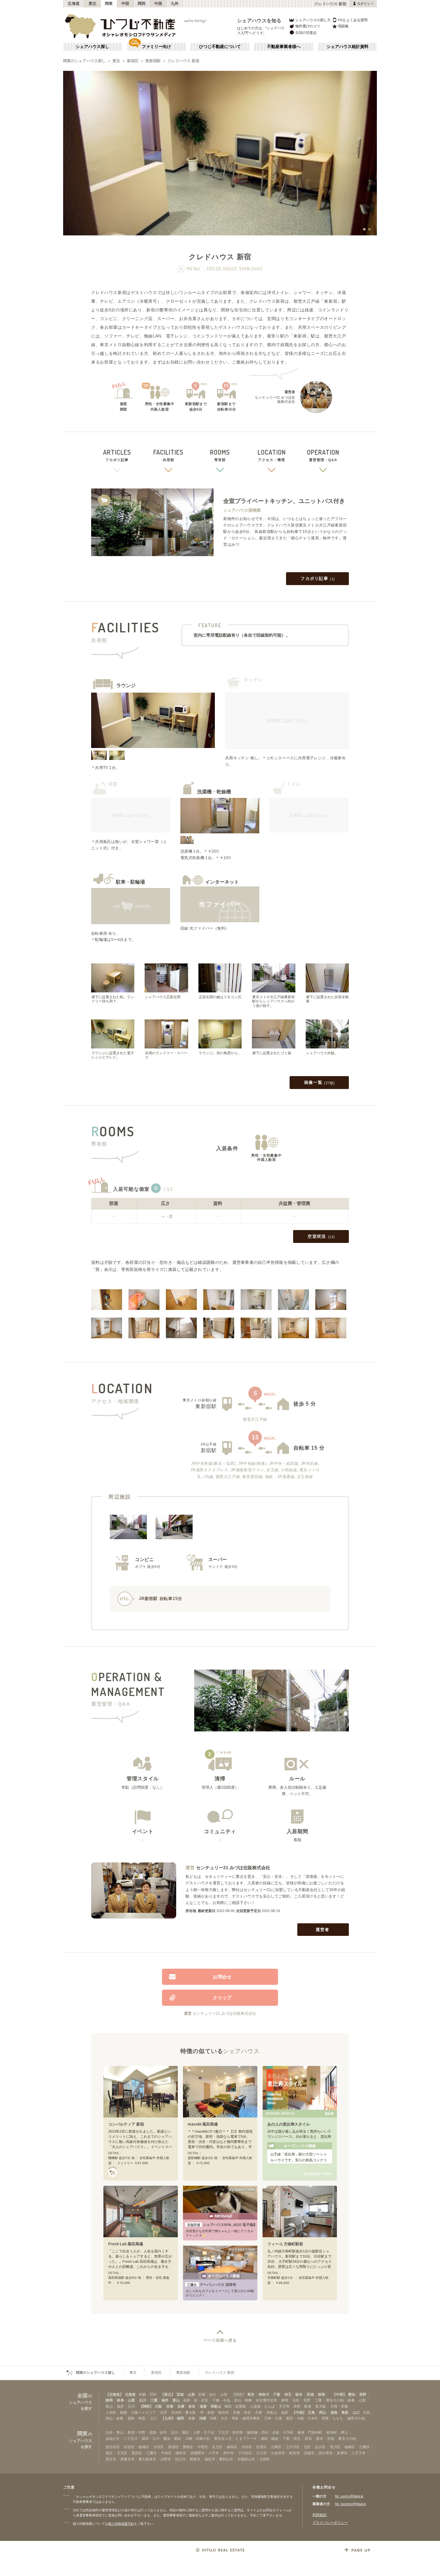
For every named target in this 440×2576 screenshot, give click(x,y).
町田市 (295, 2453)
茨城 (310, 2394)
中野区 (203, 2447)
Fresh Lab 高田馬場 (126, 2244)
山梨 (131, 2400)
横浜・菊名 (172, 2439)
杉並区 (129, 2447)
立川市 (261, 2453)
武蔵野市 (197, 2453)
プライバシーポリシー (330, 2523)
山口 (356, 2412)
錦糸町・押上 (337, 2432)
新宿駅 (209, 1450)
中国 (158, 4)
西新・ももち (332, 2418)
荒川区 (335, 2447)
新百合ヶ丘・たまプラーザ (235, 2439)
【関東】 (239, 2394)
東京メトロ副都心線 (200, 1400)
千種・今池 (221, 2400)
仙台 (213, 2394)
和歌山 (216, 2406)
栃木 (299, 2394)
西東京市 (128, 2459)
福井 (165, 2400)
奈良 (192, 2406)
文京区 (122, 2453)
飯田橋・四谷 (258, 2432)
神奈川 (264, 2394)
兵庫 (181, 2406)
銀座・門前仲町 (310, 2432)
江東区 (364, 2447)
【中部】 (340, 2394)
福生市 (210, 2459)
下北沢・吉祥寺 (230, 2432)
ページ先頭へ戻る (220, 2340)
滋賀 (203, 2406)
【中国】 (299, 2412)
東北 (93, 4)
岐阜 (120, 2400)
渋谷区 (247, 2447)
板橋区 (144, 2447)
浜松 (296, 2400)
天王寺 (284, 2406)
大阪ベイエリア (143, 2412)
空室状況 (321, 1236)
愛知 (352, 2394)
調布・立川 (151, 2439)
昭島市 (195, 2459)
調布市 (181, 2453)
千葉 (277, 2394)
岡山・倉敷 (115, 2418)
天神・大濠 (273, 2418)
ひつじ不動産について (220, 47)
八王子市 (359, 2453)
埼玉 (288, 2394)
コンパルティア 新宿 (126, 2124)
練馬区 (232, 2447)
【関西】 (146, 2406)
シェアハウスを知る (259, 20)
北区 (307, 2447)
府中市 (229, 2453)
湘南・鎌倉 (269, 2439)
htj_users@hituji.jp (349, 2496)
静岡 (109, 2400)
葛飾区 (350, 2447)
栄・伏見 (201, 2400)
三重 (154, 2400)
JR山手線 (209, 1444)
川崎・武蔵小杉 (198, 2439)
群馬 (321, 2394)
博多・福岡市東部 (246, 2418)
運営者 (323, 1930)
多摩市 (342, 2453)
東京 (116, 61)
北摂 (163, 2412)
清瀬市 (309, 2453)
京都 (170, 2406)
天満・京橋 (339, 2406)
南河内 (223, 2412)
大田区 (159, 2447)
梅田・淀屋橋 (235, 2406)
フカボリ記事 (318, 578)
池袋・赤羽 (158, 2432)
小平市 (214, 2453)
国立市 (111, 2459)
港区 (109, 2453)
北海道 (74, 4)
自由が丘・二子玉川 (122, 2439)
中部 (125, 4)
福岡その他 (356, 2418)
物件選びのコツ (308, 26)
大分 (192, 2418)
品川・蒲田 (180, 2432)
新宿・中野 (136, 2432)
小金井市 (278, 2453)
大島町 (265, 2459)
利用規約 (320, 2515)
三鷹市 (152, 2453)
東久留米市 (147, 2459)
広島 (311, 2412)
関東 (109, 4)
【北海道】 (115, 2394)
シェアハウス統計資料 (348, 47)
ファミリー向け (156, 47)
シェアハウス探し (92, 47)
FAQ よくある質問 (353, 20)
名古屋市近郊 (266, 2400)
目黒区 (261, 2447)
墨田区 (137, 2453)
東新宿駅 (153, 61)
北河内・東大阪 (183, 2412)
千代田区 (245, 2453)
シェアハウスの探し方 (313, 20)
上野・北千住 (204, 2432)
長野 (363, 2394)
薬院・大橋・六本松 (302, 2418)
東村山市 (226, 2459)
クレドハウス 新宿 (183, 61)
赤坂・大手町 (283, 2432)
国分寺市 (326, 2453)
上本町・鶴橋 (116, 2412)
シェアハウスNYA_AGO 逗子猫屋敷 (221, 2225)
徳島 (334, 2412)
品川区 (320, 2447)
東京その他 (347, 2439)
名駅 (187, 2400)
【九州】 (168, 2418)
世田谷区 (113, 2447)
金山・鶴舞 (243, 2400)
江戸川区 (293, 2447)
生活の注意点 (306, 33)
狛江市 (181, 2459)
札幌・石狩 (148, 2394)
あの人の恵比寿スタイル (289, 2124)
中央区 (166, 2453)
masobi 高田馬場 (203, 2124)
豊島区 (188, 2447)
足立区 (217, 2447)
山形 (191, 2394)
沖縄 (203, 2418)
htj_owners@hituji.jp (350, 2504)
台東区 (276, 2447)
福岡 (180, 2418)
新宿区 (133, 61)
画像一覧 (320, 1082)
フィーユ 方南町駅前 (285, 2244)
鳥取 (345, 2412)
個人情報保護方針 (121, 2524)
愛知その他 (335, 2400)
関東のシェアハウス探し (84, 61)
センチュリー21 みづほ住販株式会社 (233, 1868)
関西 (142, 4)
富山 (176, 2400)
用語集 (343, 26)
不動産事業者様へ (284, 47)
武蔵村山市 (246, 2459)
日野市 (166, 2459)
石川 (143, 2400)
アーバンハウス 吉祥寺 (212, 2285)
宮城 (180, 2394)
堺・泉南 (207, 2412)
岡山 (323, 2412)
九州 (175, 4)
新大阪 (321, 2406)
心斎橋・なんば (262, 2406)
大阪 (158, 2406)
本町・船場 (302, 2406)
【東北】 (168, 2394)
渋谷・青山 (115, 2432)
